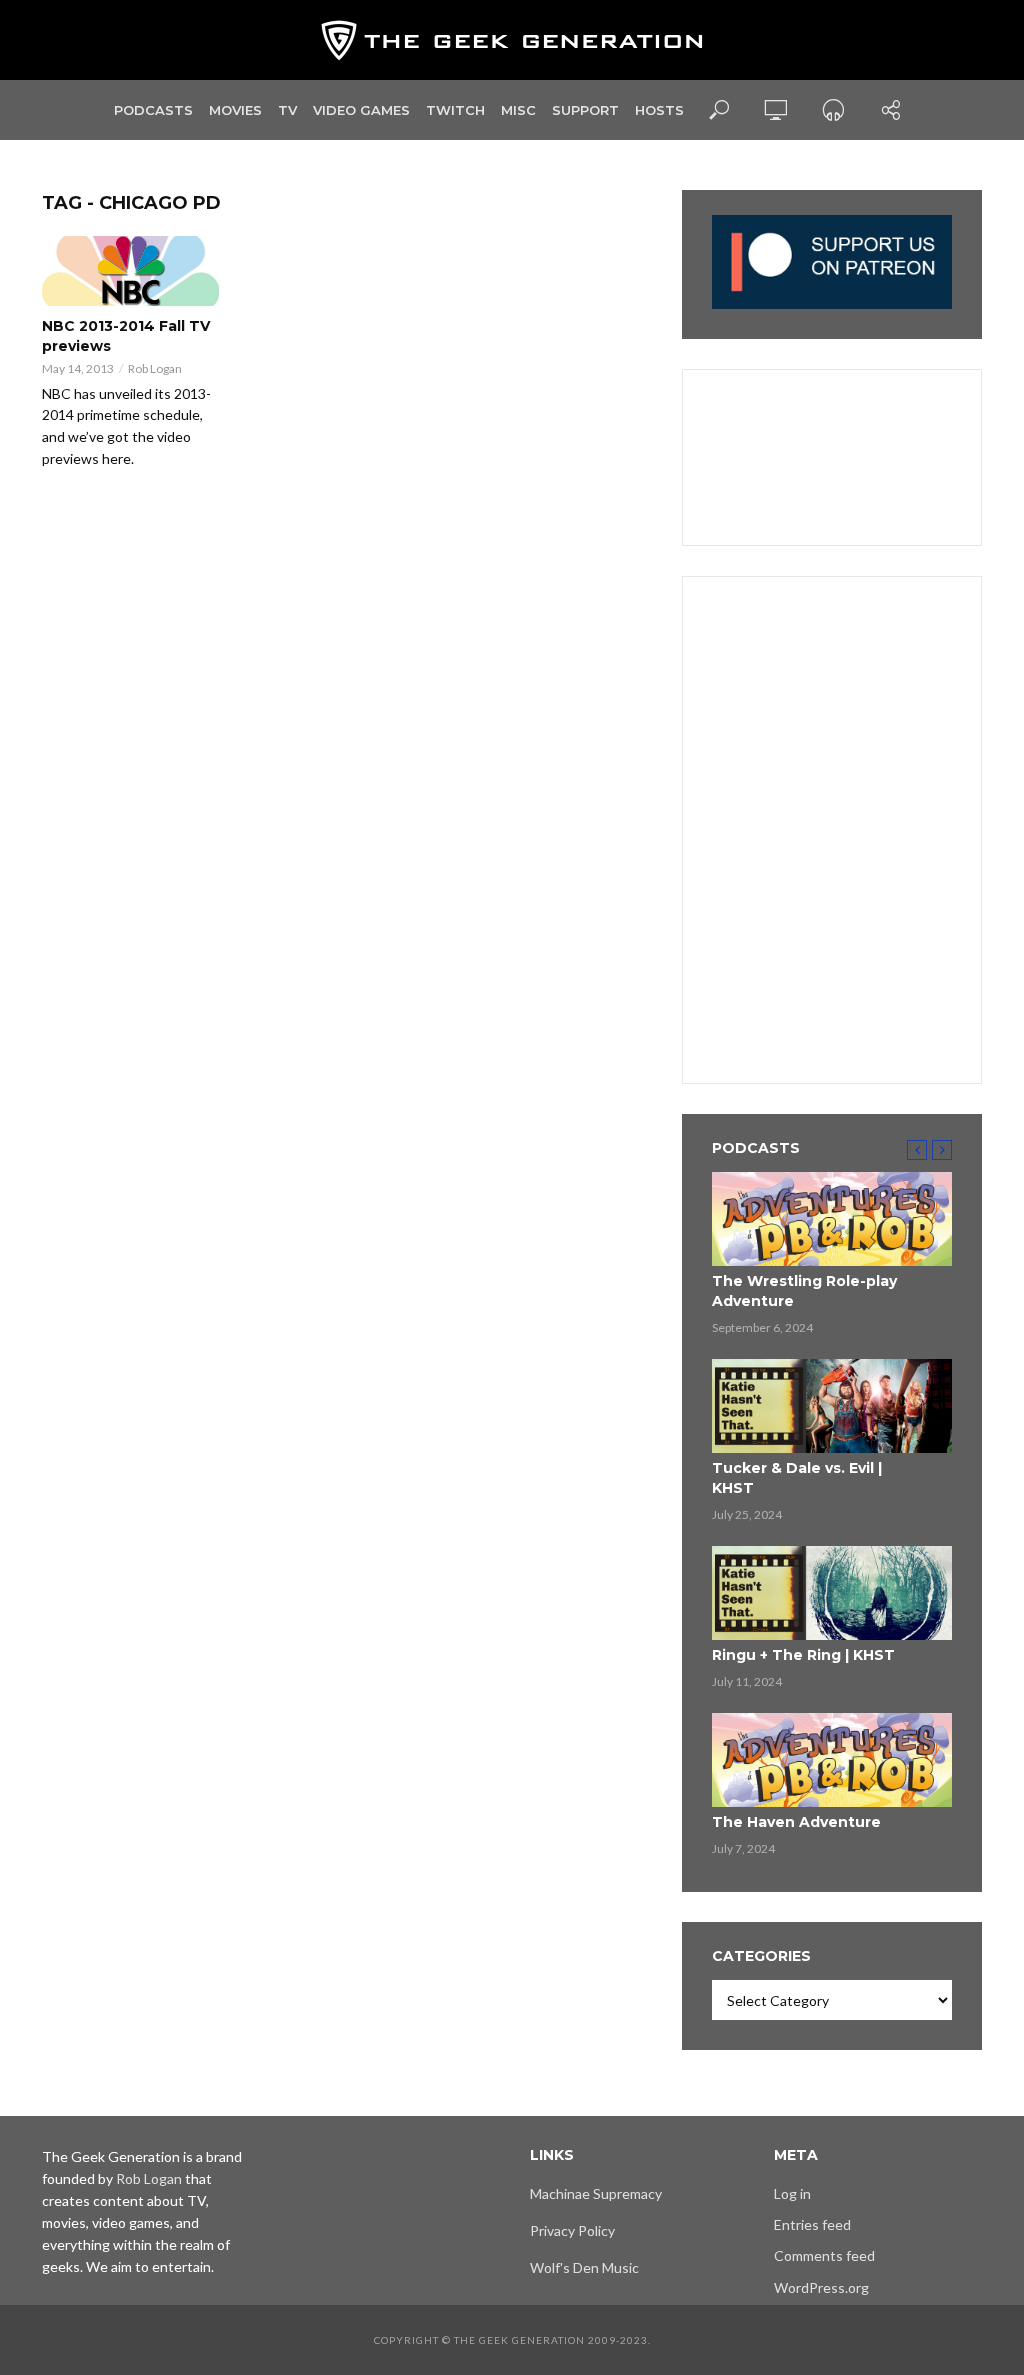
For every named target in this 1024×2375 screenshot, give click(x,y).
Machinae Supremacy (596, 2193)
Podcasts (153, 110)
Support (585, 110)
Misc (518, 110)
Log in (792, 2193)
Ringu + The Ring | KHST (803, 1655)
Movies (235, 110)
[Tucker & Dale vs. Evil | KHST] (832, 1406)
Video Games (361, 110)
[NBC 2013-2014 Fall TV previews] (130, 271)
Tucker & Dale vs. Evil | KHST (797, 1478)
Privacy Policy (572, 2230)
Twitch (455, 110)
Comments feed (824, 2255)
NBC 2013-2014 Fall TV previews (126, 336)
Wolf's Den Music (584, 2267)
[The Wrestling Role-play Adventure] (832, 1219)
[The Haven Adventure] (832, 1760)
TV (287, 110)
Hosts (659, 110)
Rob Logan (155, 368)
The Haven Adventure (796, 1822)
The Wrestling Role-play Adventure (804, 1291)
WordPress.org (821, 2287)
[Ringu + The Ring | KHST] (832, 1593)
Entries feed (812, 2224)
